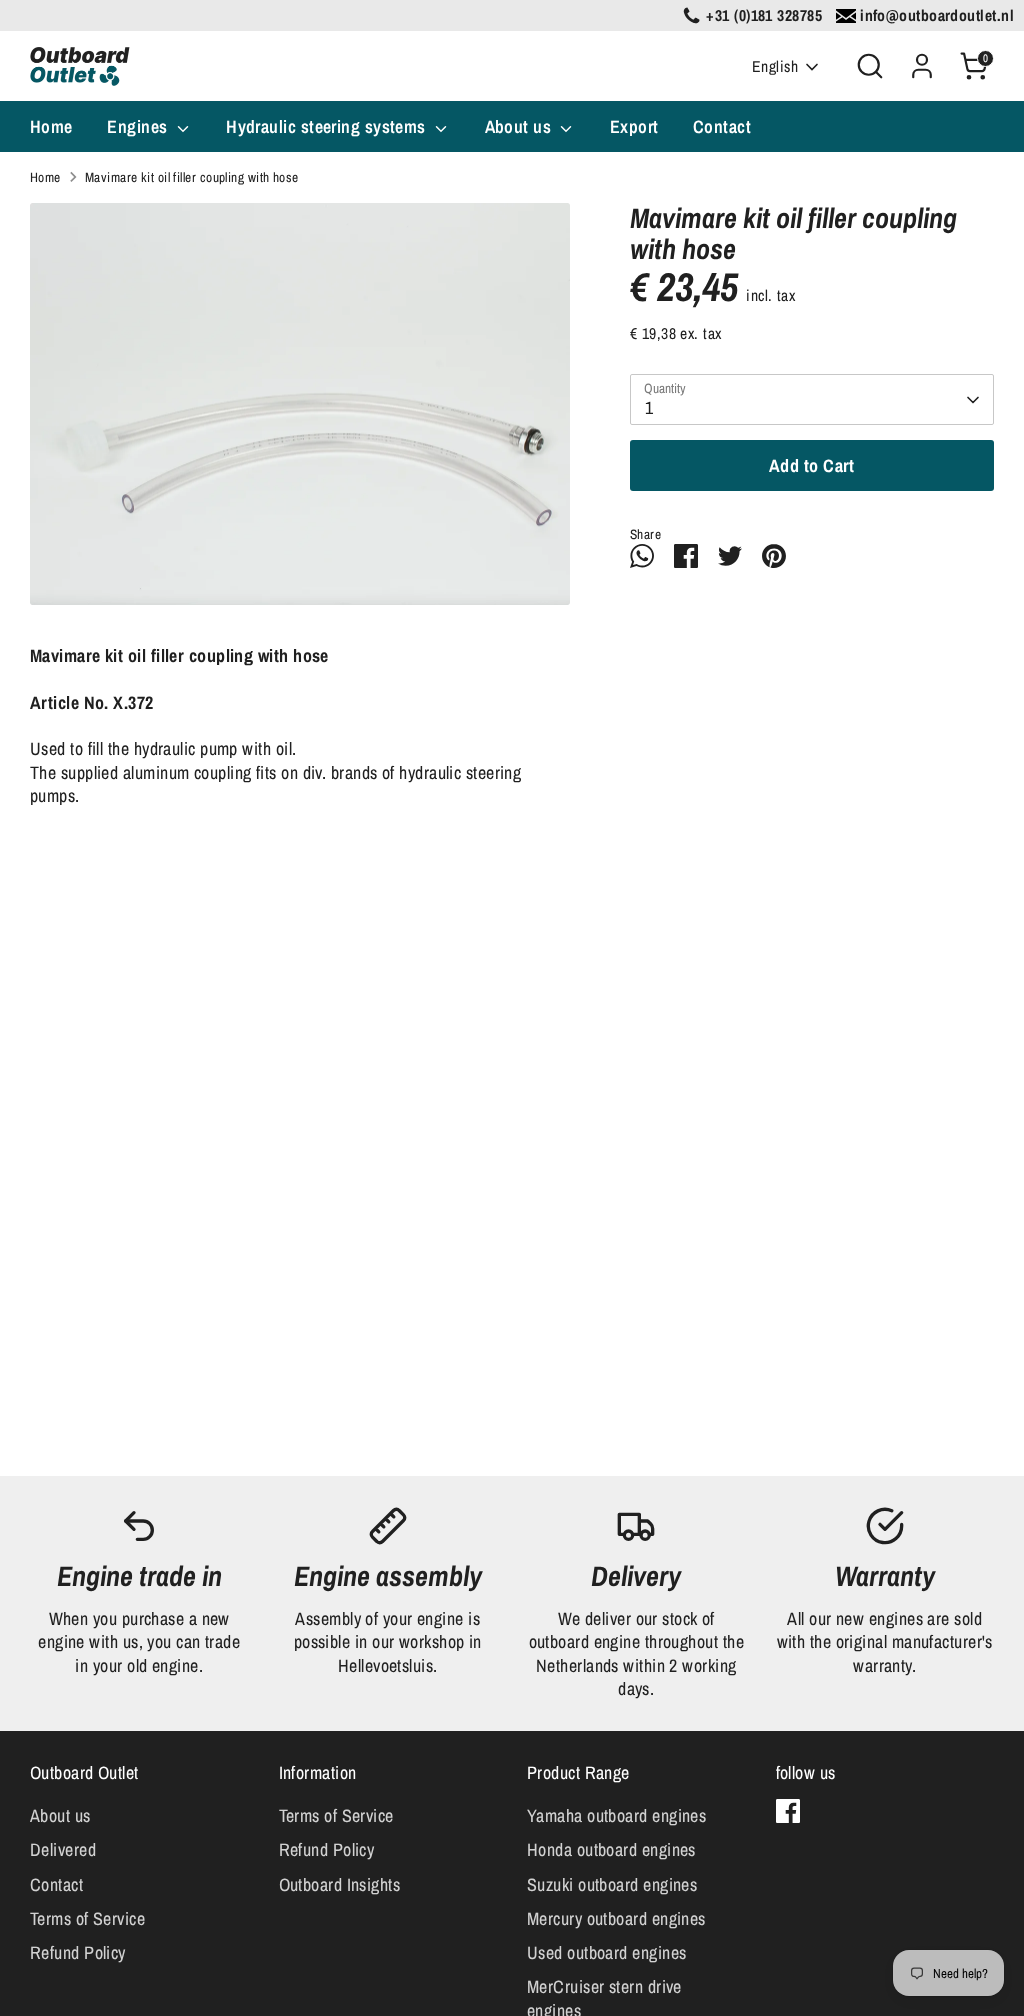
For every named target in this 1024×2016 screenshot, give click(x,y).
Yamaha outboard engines (616, 1815)
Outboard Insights (340, 1884)
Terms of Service (87, 1918)
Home (51, 126)
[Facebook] (788, 1811)
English (775, 66)
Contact (722, 126)
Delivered (63, 1849)
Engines (139, 126)
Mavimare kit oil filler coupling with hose (192, 177)
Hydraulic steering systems (328, 126)
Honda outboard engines (611, 1849)
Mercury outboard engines (616, 1918)
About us (520, 126)
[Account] (922, 66)
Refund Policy (78, 1952)
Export (634, 126)
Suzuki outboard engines (612, 1884)
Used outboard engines (606, 1952)
